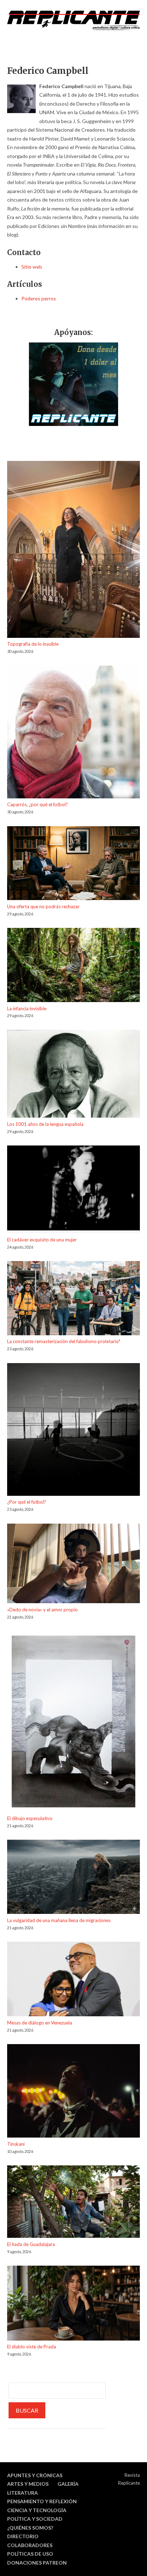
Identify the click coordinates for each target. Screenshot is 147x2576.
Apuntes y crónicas (35, 2475)
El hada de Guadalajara (31, 2244)
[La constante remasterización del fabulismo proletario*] (73, 1299)
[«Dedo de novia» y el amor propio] (73, 1565)
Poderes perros (39, 298)
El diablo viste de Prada (32, 2347)
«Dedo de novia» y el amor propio (42, 1610)
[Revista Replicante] (73, 20)
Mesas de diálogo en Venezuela (40, 2023)
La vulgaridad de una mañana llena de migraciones (59, 1920)
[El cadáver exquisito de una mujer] (73, 1190)
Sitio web (32, 267)
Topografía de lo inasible (33, 644)
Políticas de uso (30, 2554)
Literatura (22, 2493)
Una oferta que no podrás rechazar (43, 906)
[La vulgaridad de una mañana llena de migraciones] (73, 1878)
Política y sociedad (35, 2519)
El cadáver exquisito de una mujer (42, 1240)
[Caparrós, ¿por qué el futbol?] (73, 733)
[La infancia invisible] (73, 966)
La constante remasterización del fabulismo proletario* (64, 1341)
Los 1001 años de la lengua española (45, 1124)
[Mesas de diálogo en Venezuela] (73, 1980)
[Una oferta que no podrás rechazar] (73, 864)
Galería (68, 2484)
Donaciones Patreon (37, 2563)
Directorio (23, 2536)
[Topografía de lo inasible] (73, 551)
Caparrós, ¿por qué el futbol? (37, 804)
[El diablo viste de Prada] (73, 2304)
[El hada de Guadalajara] (73, 2203)
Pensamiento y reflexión (42, 2501)
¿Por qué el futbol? (27, 1502)
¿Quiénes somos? (30, 2528)
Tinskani (16, 2144)
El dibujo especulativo (30, 1818)
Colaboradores (30, 2545)
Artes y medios (28, 2484)
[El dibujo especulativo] (73, 1723)
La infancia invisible (27, 1008)
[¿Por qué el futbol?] (73, 1431)
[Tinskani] (73, 2092)
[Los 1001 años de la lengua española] (73, 1075)
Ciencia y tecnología (37, 2510)
